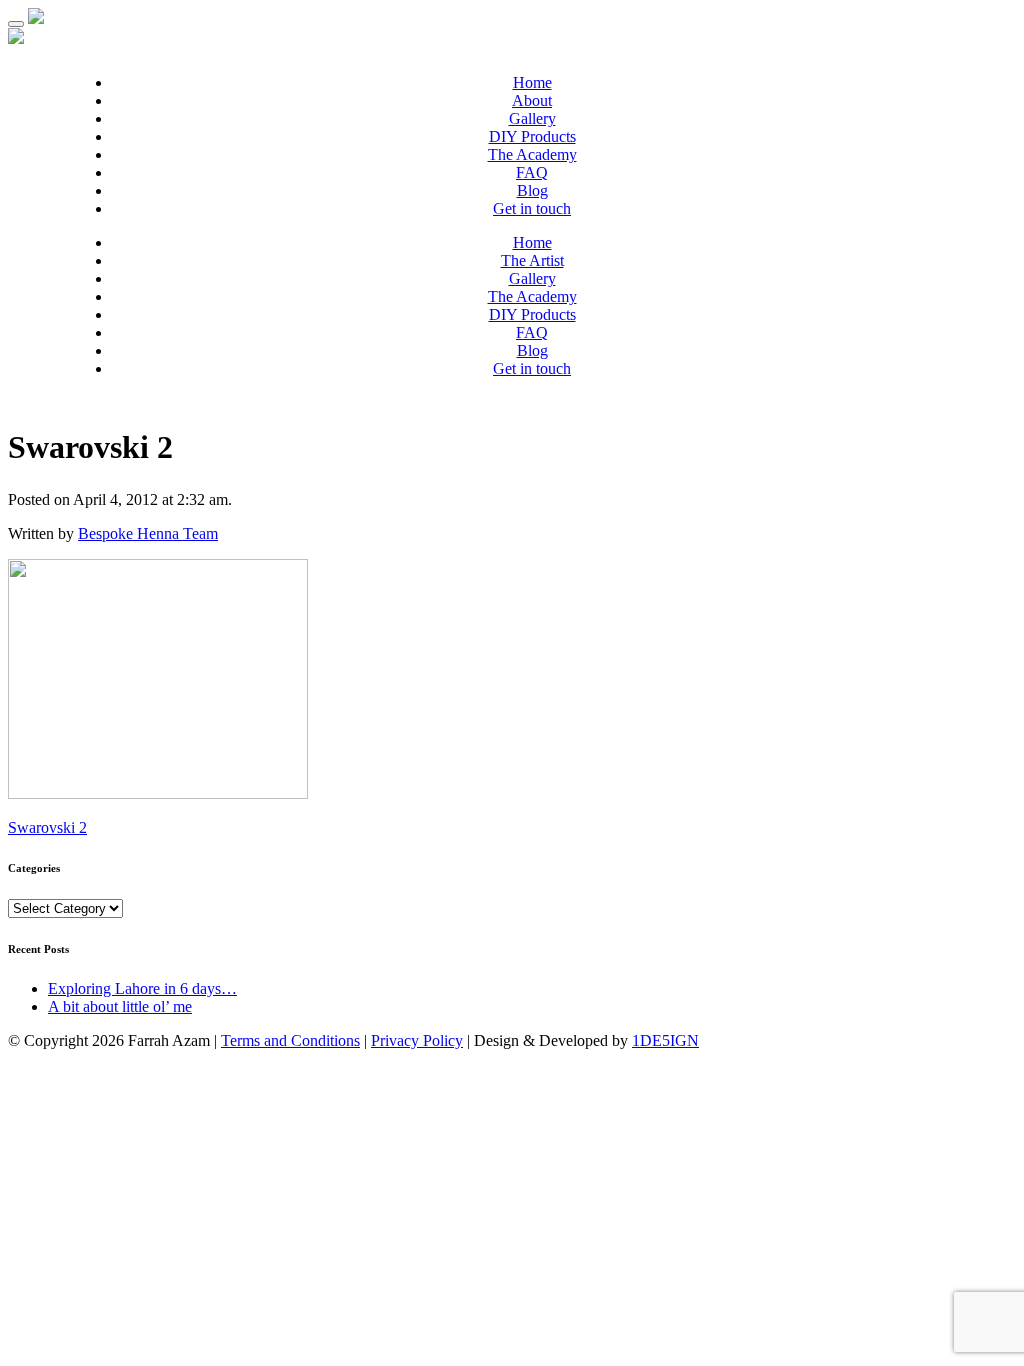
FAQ (532, 172)
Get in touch (532, 208)
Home (532, 82)
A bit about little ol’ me (120, 1006)
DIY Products (532, 136)
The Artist (532, 260)
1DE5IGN (665, 1040)
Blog (532, 190)
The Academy (532, 154)
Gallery (532, 118)
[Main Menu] (16, 24)
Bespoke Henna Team (148, 533)
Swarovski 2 (47, 827)
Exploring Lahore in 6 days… (142, 988)
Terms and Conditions (290, 1040)
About (532, 100)
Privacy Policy (417, 1040)
